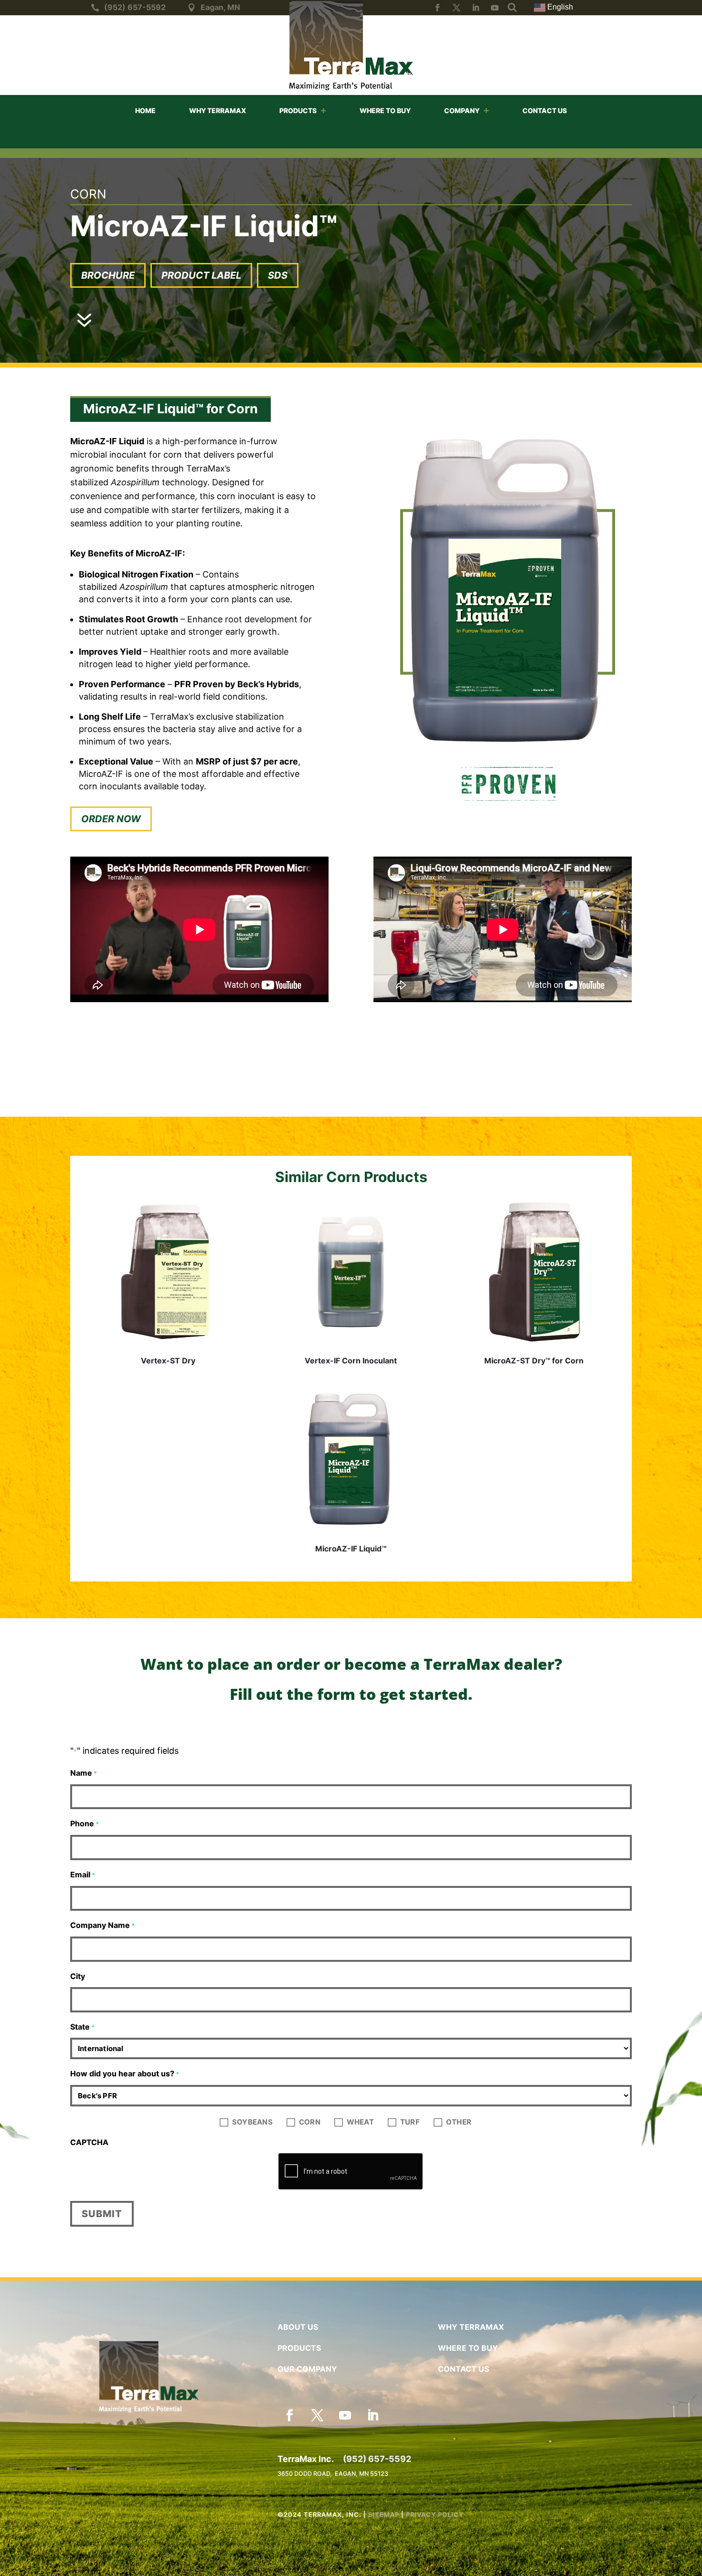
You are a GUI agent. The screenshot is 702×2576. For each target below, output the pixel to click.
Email (83, 1874)
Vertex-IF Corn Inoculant (351, 1361)
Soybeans (252, 2121)
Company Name (102, 1925)
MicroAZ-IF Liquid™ (351, 1549)
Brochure (108, 275)
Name (84, 1773)
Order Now (111, 819)
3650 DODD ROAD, (306, 2474)
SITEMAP (384, 2514)
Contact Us (545, 111)
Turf (410, 2121)
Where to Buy (385, 111)
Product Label (201, 275)
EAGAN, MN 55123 (362, 2474)
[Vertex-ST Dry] (168, 1272)
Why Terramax (218, 111)
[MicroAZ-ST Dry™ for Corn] (534, 1272)
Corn (310, 2121)
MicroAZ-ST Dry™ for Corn (534, 1361)
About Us (298, 2327)
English (559, 7)
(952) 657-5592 (377, 2459)
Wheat (360, 2121)
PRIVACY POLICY (435, 2514)
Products (298, 111)
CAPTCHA (89, 2142)
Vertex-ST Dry (168, 1361)
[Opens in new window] (437, 8)
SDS (278, 275)
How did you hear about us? (125, 2073)
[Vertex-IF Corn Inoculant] (351, 1272)
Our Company (307, 2369)
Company (462, 111)
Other (459, 2121)
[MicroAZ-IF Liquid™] (351, 1460)
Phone (85, 1823)
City (78, 1976)
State (82, 2027)
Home (145, 111)
